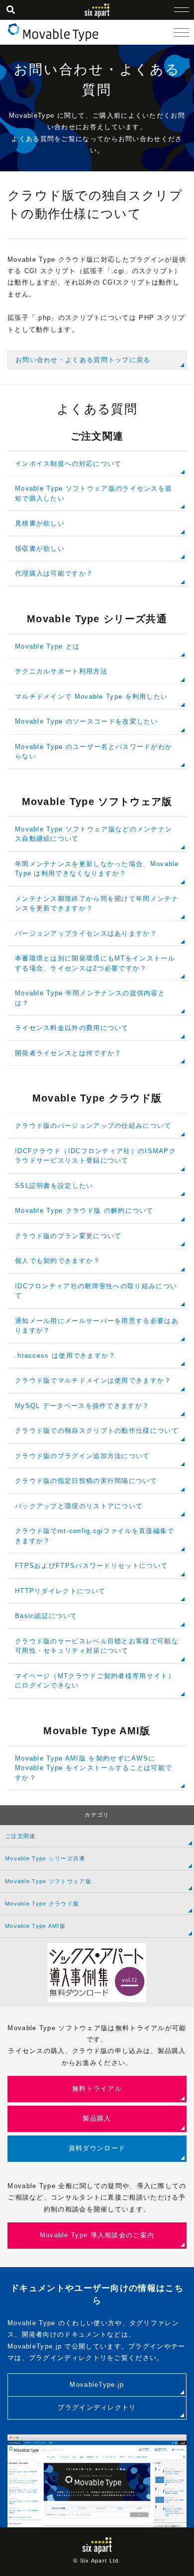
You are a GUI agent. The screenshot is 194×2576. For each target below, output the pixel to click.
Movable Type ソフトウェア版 (48, 1881)
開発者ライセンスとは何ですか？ (68, 1053)
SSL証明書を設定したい (54, 1186)
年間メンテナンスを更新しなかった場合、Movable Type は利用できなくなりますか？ (97, 869)
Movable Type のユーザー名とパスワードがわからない (94, 752)
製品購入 (97, 2118)
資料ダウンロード (97, 2148)
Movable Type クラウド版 (42, 1904)
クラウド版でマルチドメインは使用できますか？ (93, 1380)
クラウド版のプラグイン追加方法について (83, 1456)
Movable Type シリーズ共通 (45, 1858)
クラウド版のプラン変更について (68, 1236)
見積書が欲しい (40, 523)
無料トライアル (97, 2089)
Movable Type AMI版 (35, 1926)
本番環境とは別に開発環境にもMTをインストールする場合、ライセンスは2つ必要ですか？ (95, 963)
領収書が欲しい (40, 549)
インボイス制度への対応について (68, 464)
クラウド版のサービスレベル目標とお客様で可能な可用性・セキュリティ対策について (97, 1646)
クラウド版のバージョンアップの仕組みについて (93, 1126)
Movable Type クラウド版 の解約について (84, 1211)
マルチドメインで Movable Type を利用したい (91, 697)
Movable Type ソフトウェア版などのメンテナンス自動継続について (94, 834)
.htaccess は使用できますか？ (65, 1356)
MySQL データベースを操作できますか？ (82, 1406)
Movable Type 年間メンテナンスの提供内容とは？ (90, 998)
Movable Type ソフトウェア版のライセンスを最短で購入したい (94, 493)
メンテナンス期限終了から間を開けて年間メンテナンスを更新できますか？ (97, 904)
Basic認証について (46, 1616)
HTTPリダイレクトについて (60, 1591)
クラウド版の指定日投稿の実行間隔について (86, 1481)
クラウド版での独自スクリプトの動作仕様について (97, 1431)
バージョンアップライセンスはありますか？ (86, 933)
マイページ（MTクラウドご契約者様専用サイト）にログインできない (95, 1681)
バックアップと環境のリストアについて (79, 1506)
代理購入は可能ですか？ (54, 573)
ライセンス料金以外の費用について (72, 1028)
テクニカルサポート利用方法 (61, 671)
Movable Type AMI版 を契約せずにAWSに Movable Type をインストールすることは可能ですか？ (94, 1768)
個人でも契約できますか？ (58, 1261)
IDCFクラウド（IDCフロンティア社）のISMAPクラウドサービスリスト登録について (96, 1156)
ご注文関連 (20, 1836)
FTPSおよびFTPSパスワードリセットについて (91, 1566)
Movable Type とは (48, 646)
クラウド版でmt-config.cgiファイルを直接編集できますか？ (95, 1536)
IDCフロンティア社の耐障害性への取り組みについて (96, 1291)
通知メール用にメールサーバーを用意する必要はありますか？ (97, 1326)
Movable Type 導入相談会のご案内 (97, 2235)
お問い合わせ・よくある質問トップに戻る (83, 360)
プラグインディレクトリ (97, 2407)
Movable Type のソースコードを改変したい (87, 721)
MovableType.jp (97, 2385)
